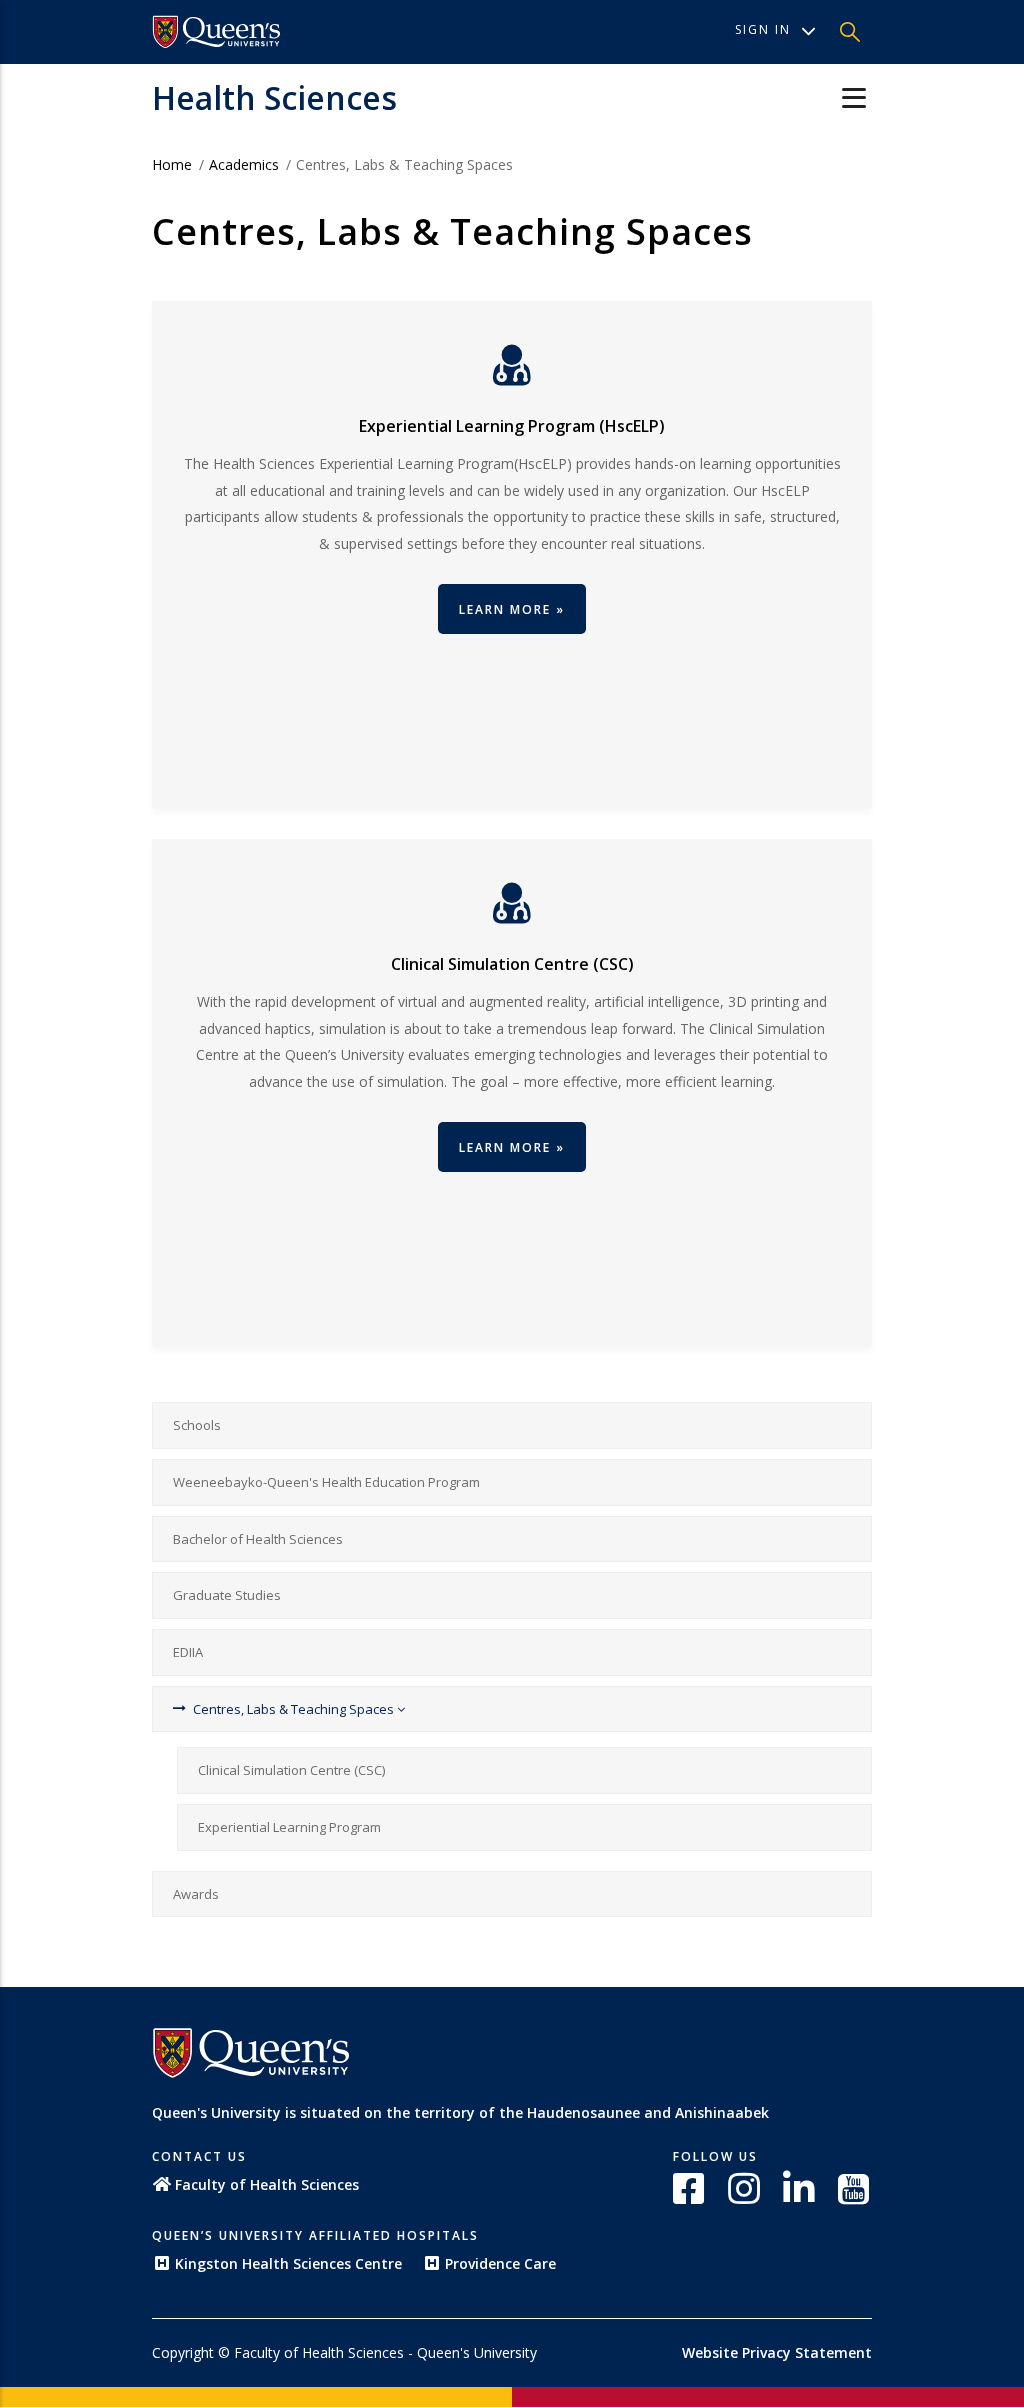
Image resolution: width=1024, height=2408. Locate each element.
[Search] (850, 32)
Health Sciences (274, 97)
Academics (244, 164)
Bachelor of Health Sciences (258, 1539)
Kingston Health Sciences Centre (288, 2263)
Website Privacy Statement (777, 2352)
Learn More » (512, 609)
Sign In (763, 29)
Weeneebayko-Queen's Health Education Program (326, 1482)
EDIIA (188, 1652)
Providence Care (500, 2263)
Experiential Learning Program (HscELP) (512, 426)
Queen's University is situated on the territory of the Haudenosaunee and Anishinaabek (460, 2112)
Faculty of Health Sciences (267, 2184)
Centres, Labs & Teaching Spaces (295, 1709)
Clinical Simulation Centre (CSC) (512, 964)
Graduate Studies (227, 1595)
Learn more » (512, 1147)
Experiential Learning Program (289, 1827)
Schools (197, 1425)
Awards (196, 1894)
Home (172, 164)
